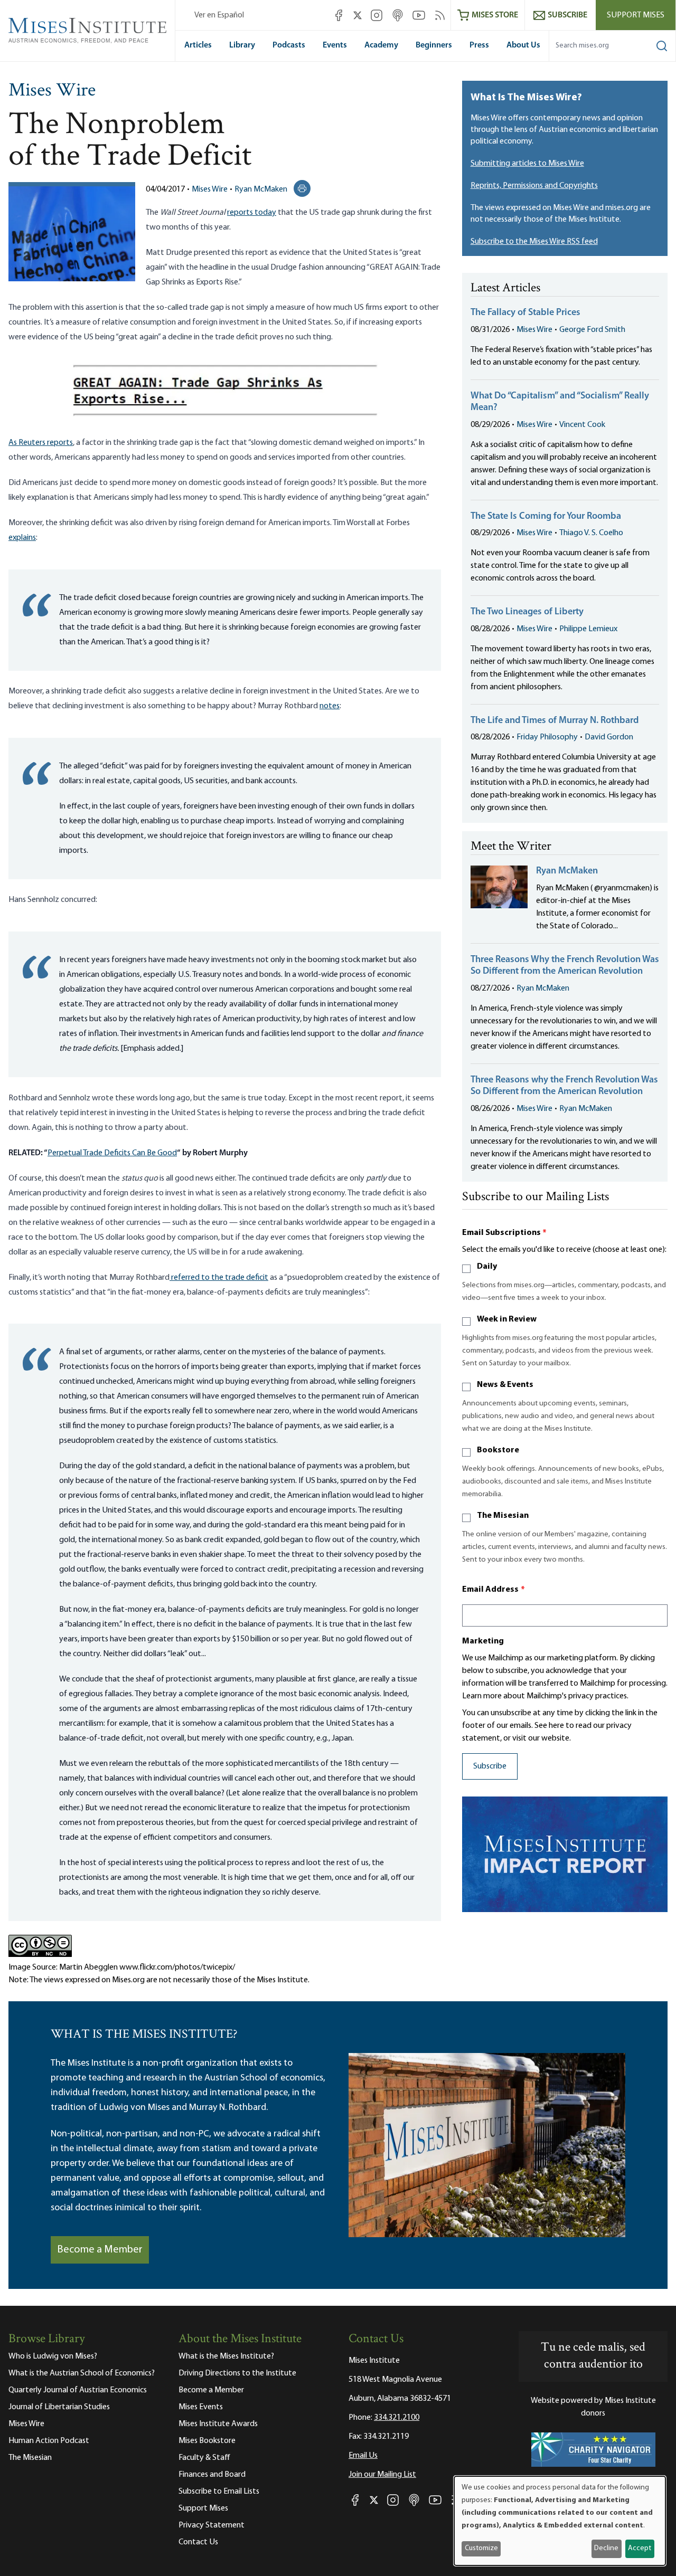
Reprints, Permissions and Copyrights (534, 186)
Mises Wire (52, 91)
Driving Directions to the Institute (237, 2373)
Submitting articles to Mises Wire (527, 164)
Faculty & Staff (204, 2458)
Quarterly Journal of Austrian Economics (78, 2390)
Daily (487, 1267)
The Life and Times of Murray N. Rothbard (555, 721)
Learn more (482, 1696)
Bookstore (498, 1450)
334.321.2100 (397, 2418)
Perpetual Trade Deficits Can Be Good (112, 1153)
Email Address (494, 1590)
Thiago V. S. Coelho (591, 533)
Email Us (363, 2456)
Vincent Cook (582, 425)
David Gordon (609, 737)
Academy (381, 45)
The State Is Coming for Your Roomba (546, 517)
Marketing (483, 1641)
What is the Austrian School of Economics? (82, 2373)
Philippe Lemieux (588, 629)
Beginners (434, 45)
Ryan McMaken (261, 189)
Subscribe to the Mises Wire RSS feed (534, 242)
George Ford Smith (592, 330)
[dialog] (560, 2521)
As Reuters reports (41, 443)
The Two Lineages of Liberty (527, 612)
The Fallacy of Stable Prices (525, 313)
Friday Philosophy (547, 737)
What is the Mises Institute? (226, 2356)
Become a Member (100, 2250)
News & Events (505, 1385)
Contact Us (198, 2542)
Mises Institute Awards (218, 2424)
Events (335, 45)
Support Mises (636, 15)
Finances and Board (212, 2475)
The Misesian (503, 1516)
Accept (640, 2548)
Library (242, 45)
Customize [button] (481, 2548)
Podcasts (289, 45)
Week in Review (507, 1319)
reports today (252, 213)
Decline (606, 2548)
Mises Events (201, 2407)
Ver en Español (219, 15)
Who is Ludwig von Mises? (53, 2356)
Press (479, 45)
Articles (198, 45)
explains (22, 538)
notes (330, 706)
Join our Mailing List (382, 2475)
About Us (523, 45)
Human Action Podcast (49, 2441)
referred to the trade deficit (219, 1278)
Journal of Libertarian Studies (59, 2407)
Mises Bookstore (207, 2441)
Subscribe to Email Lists (219, 2492)
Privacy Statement (212, 2525)
